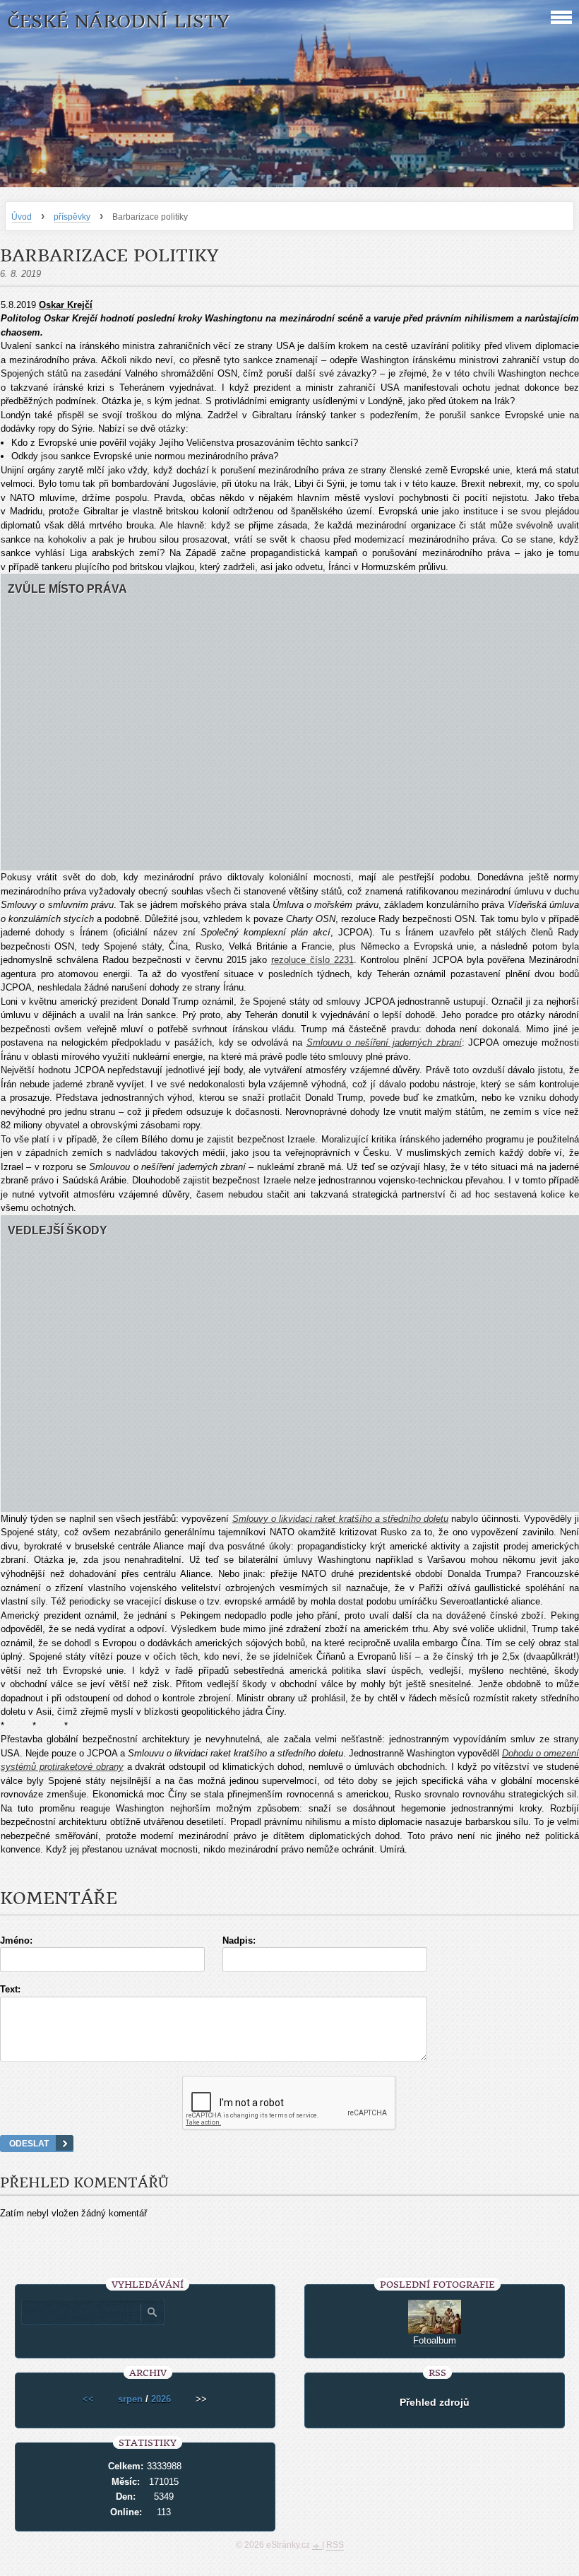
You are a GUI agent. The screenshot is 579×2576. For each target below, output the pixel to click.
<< (88, 2399)
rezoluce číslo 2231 (312, 960)
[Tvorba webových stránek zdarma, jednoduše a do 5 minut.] (317, 2546)
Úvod (22, 217)
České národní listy (118, 22)
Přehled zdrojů (435, 2402)
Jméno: (16, 1940)
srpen (130, 2399)
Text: (10, 1989)
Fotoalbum (435, 2340)
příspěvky (72, 217)
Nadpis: (239, 1940)
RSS (335, 2545)
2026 (161, 2399)
